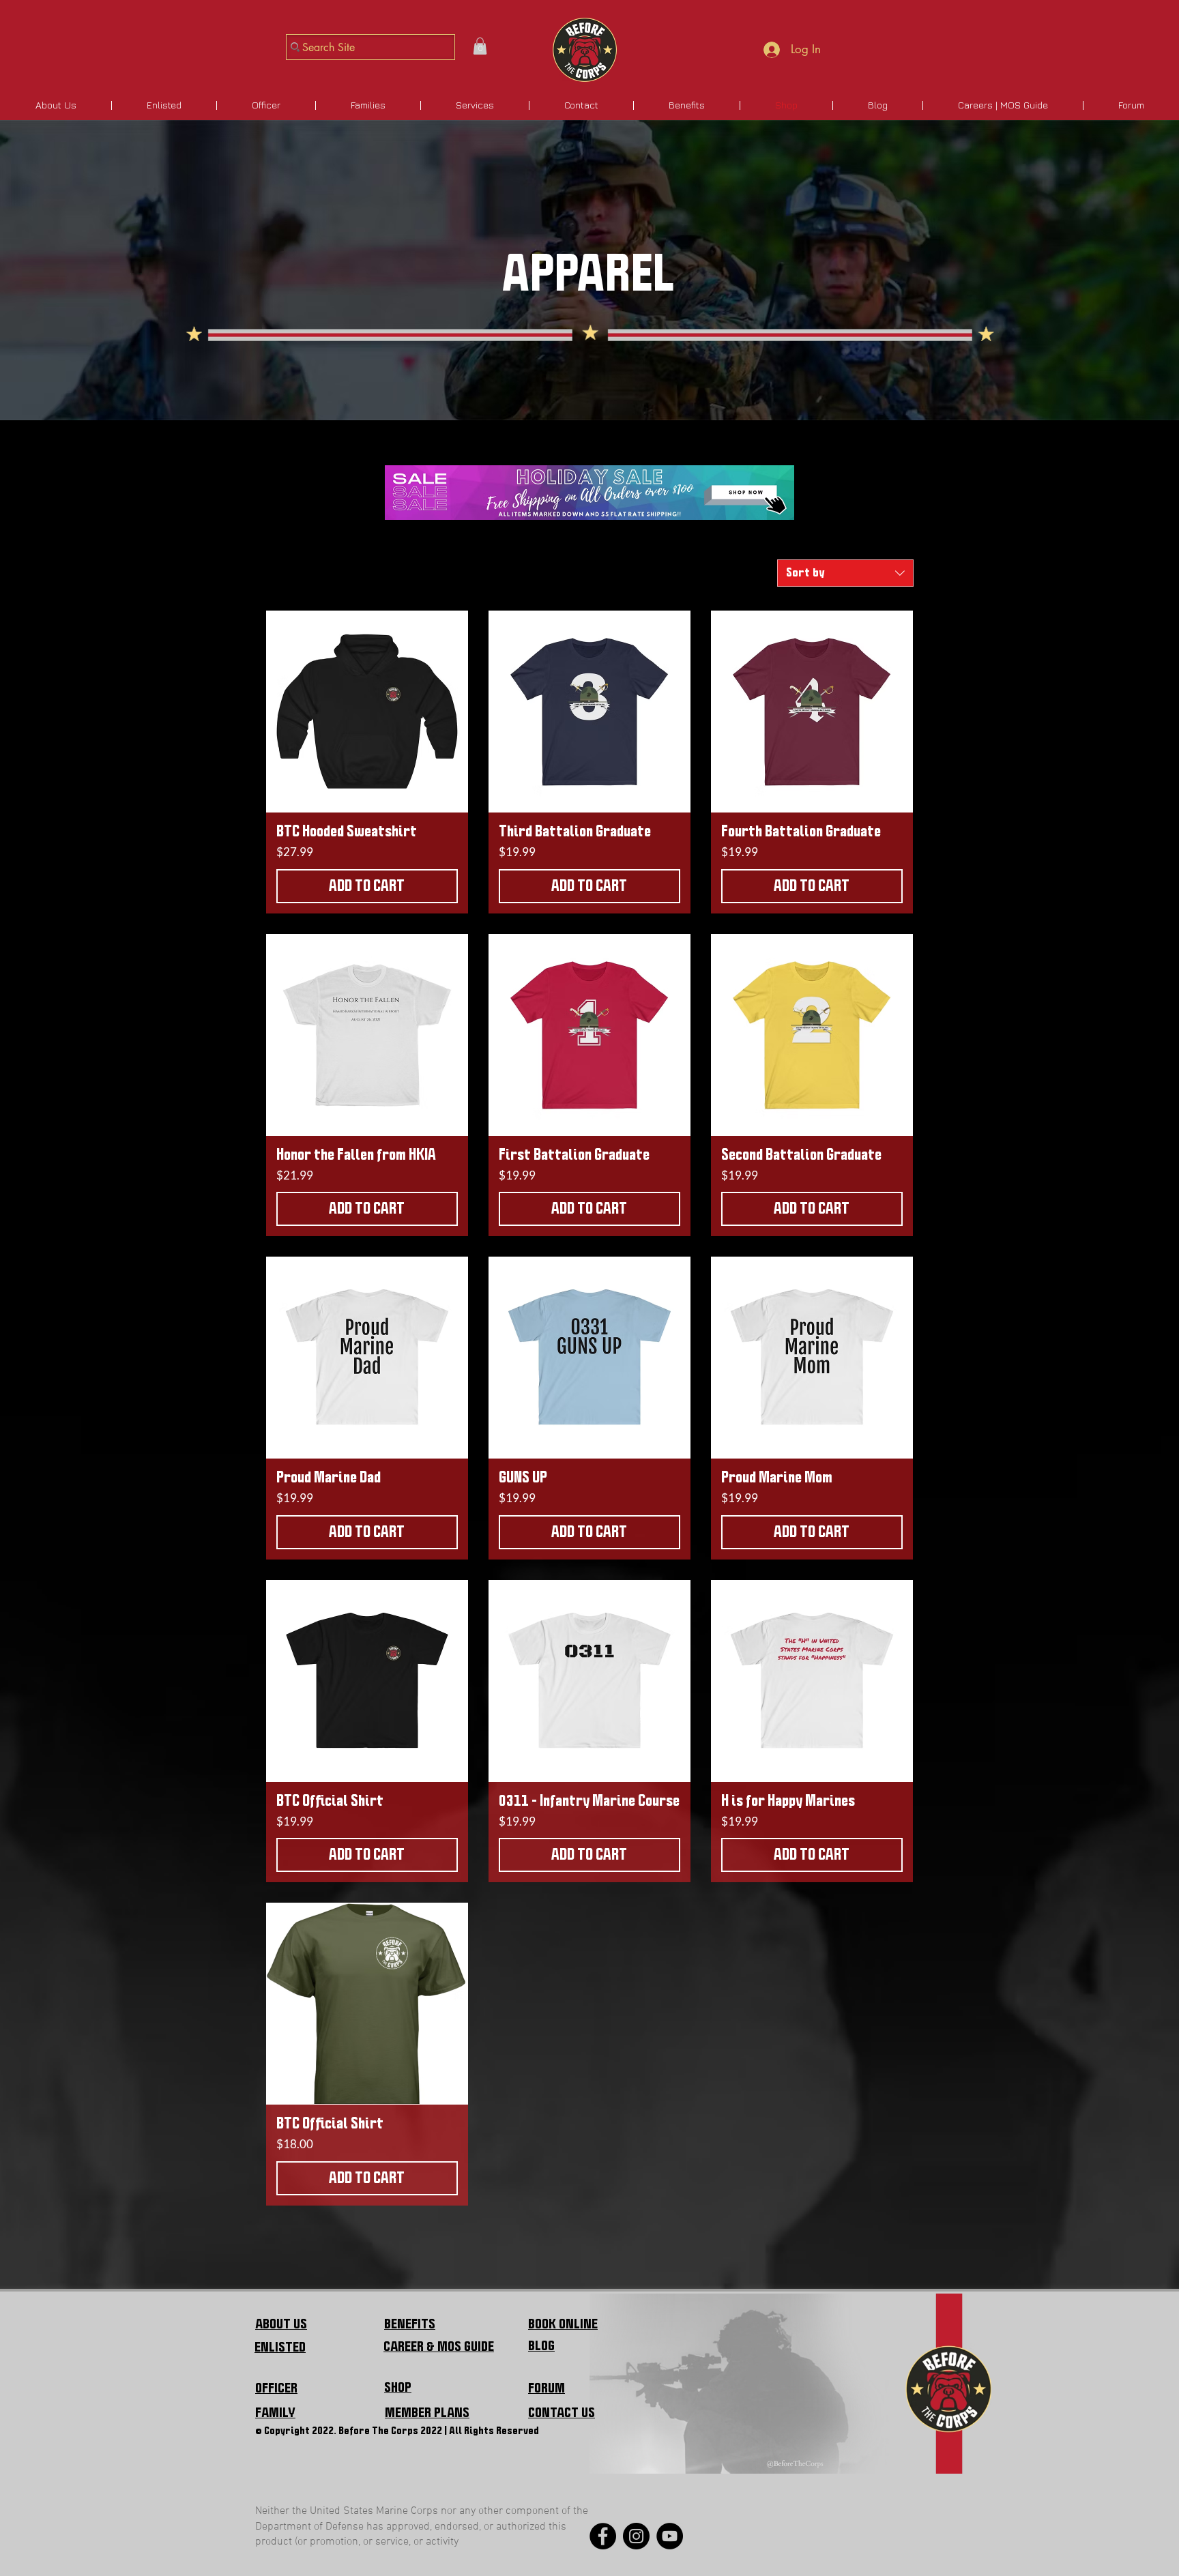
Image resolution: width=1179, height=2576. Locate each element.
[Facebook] (603, 2536)
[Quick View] (367, 712)
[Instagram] (636, 2536)
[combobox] (845, 573)
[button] (480, 46)
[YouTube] (670, 2536)
